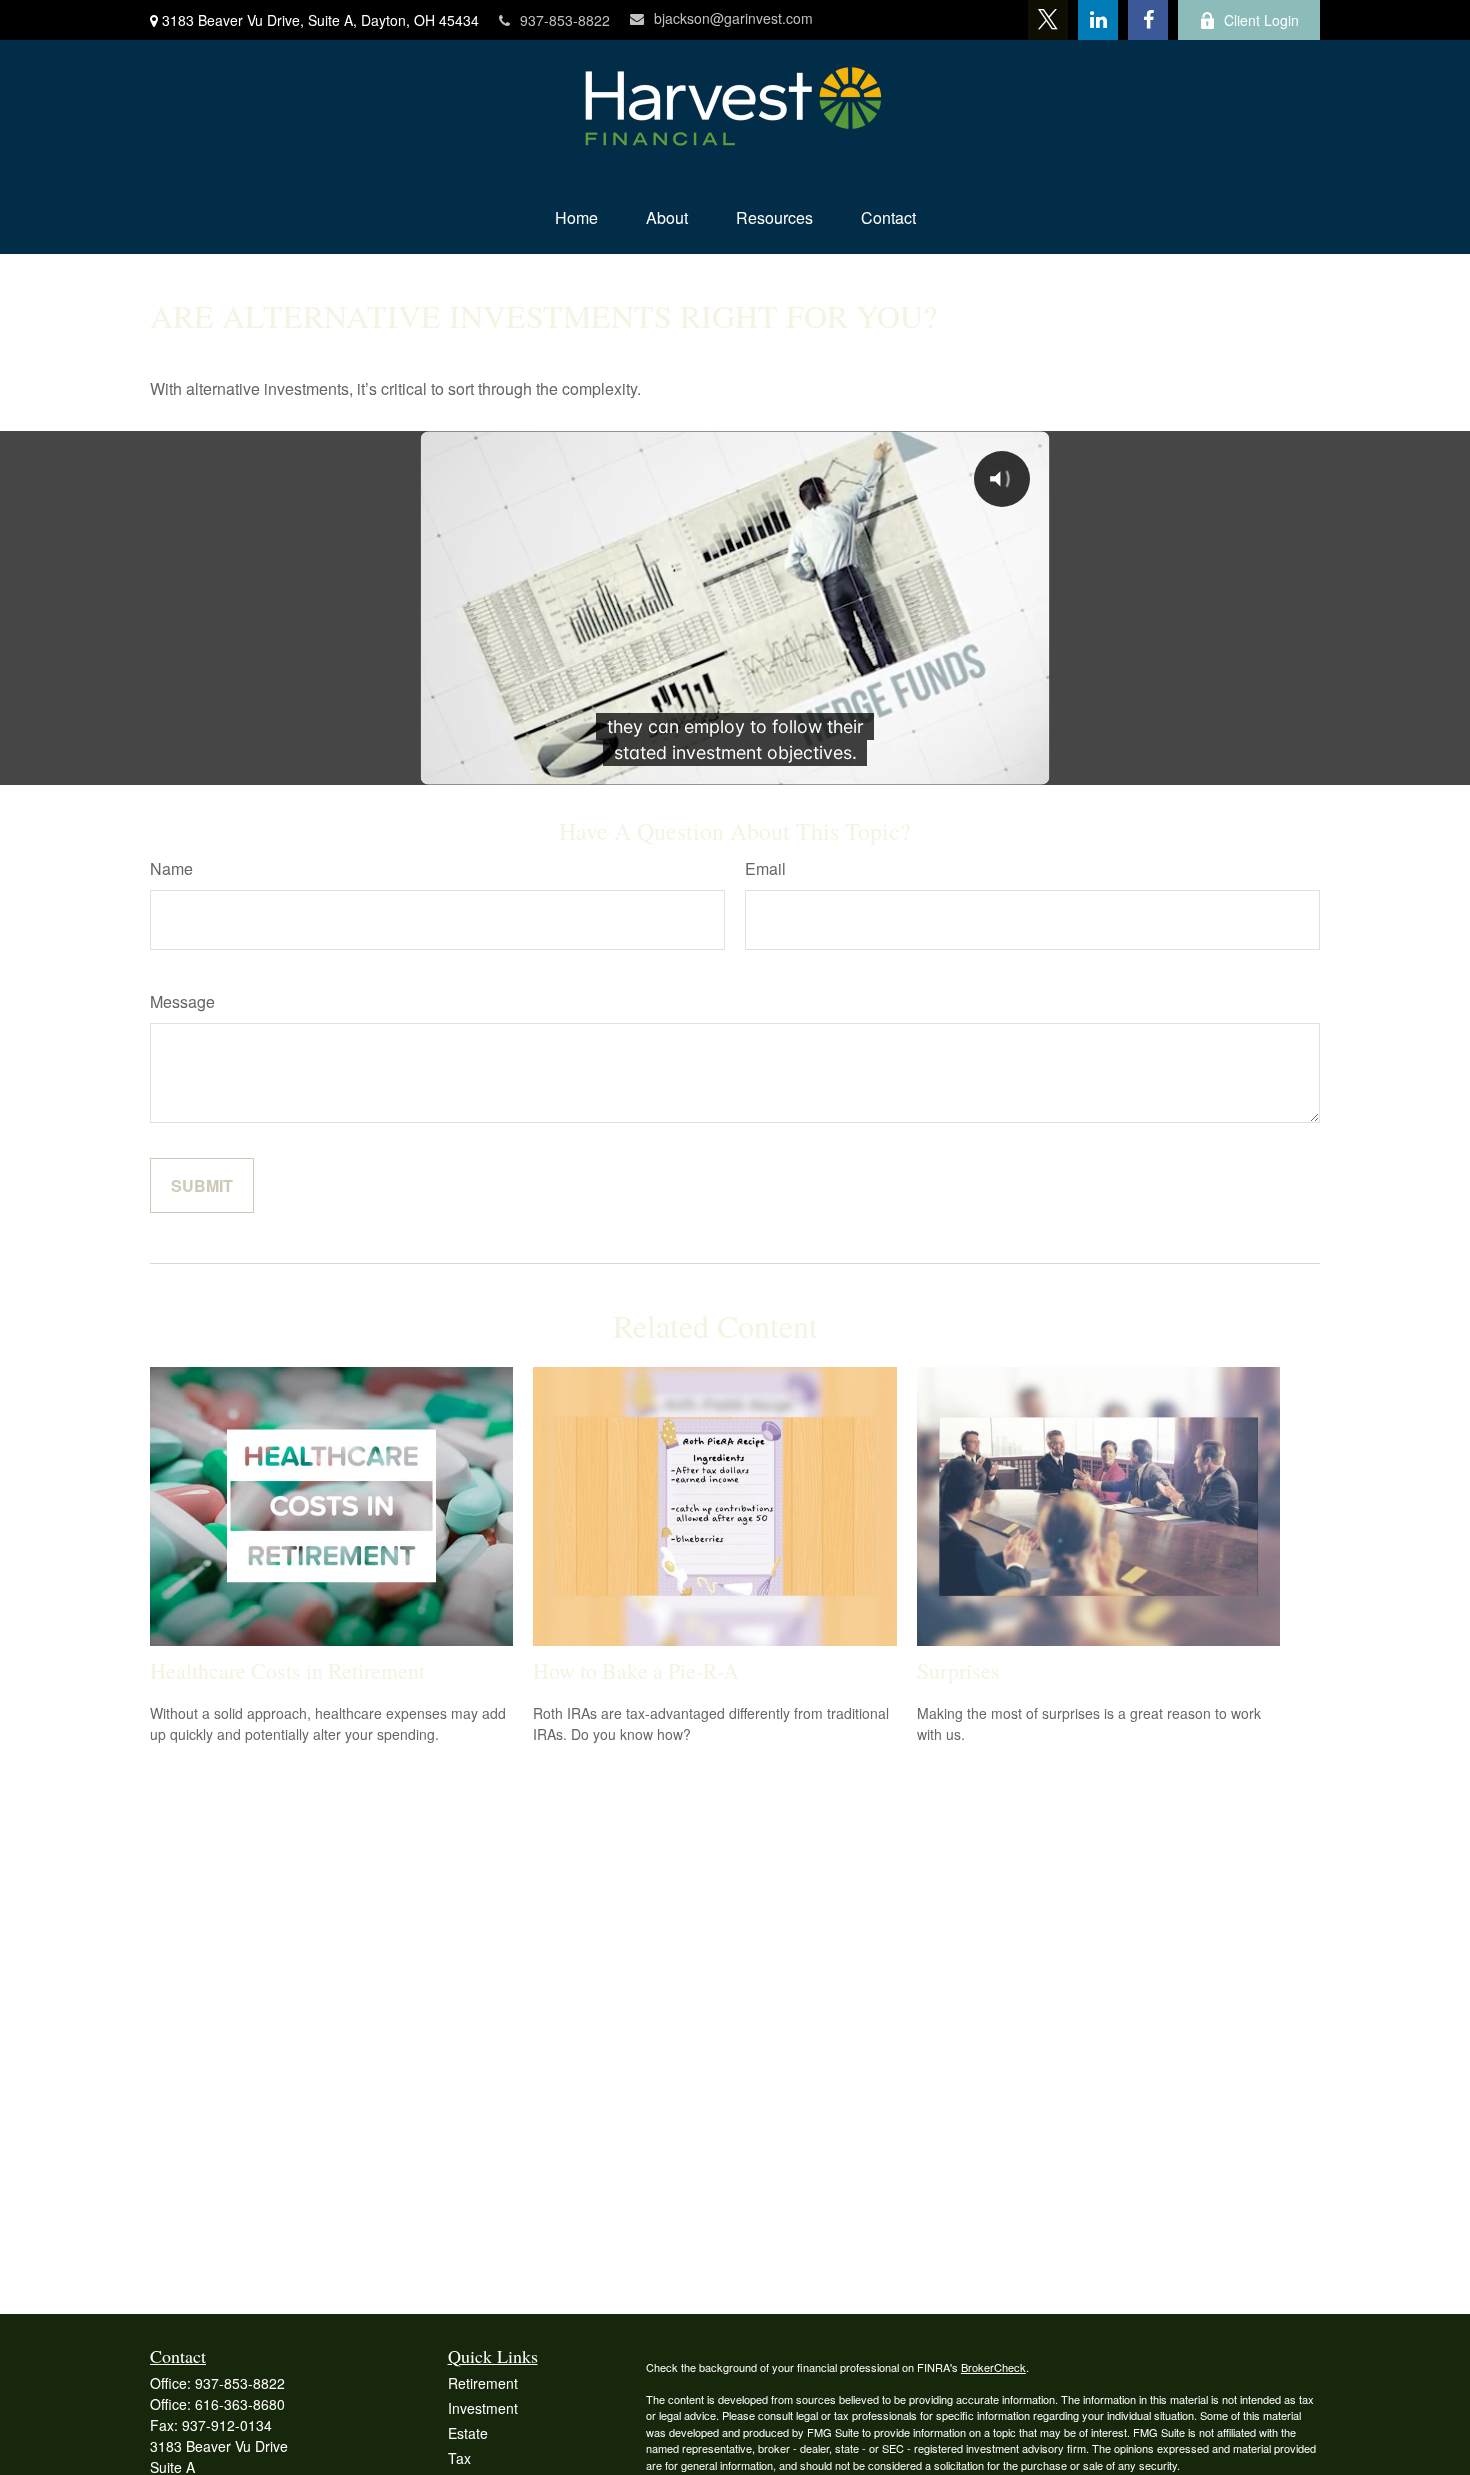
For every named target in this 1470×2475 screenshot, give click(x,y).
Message (182, 1001)
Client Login (1261, 20)
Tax (459, 2458)
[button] (576, 217)
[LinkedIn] (1098, 20)
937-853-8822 (565, 20)
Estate (468, 2433)
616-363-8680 (240, 2404)
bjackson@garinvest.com (733, 18)
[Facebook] (1148, 20)
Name (171, 868)
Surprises (958, 1670)
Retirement (483, 2383)
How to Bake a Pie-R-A (636, 1670)
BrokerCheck (993, 2367)
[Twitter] (1048, 20)
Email (765, 868)
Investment (483, 2408)
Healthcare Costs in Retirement (287, 1670)
